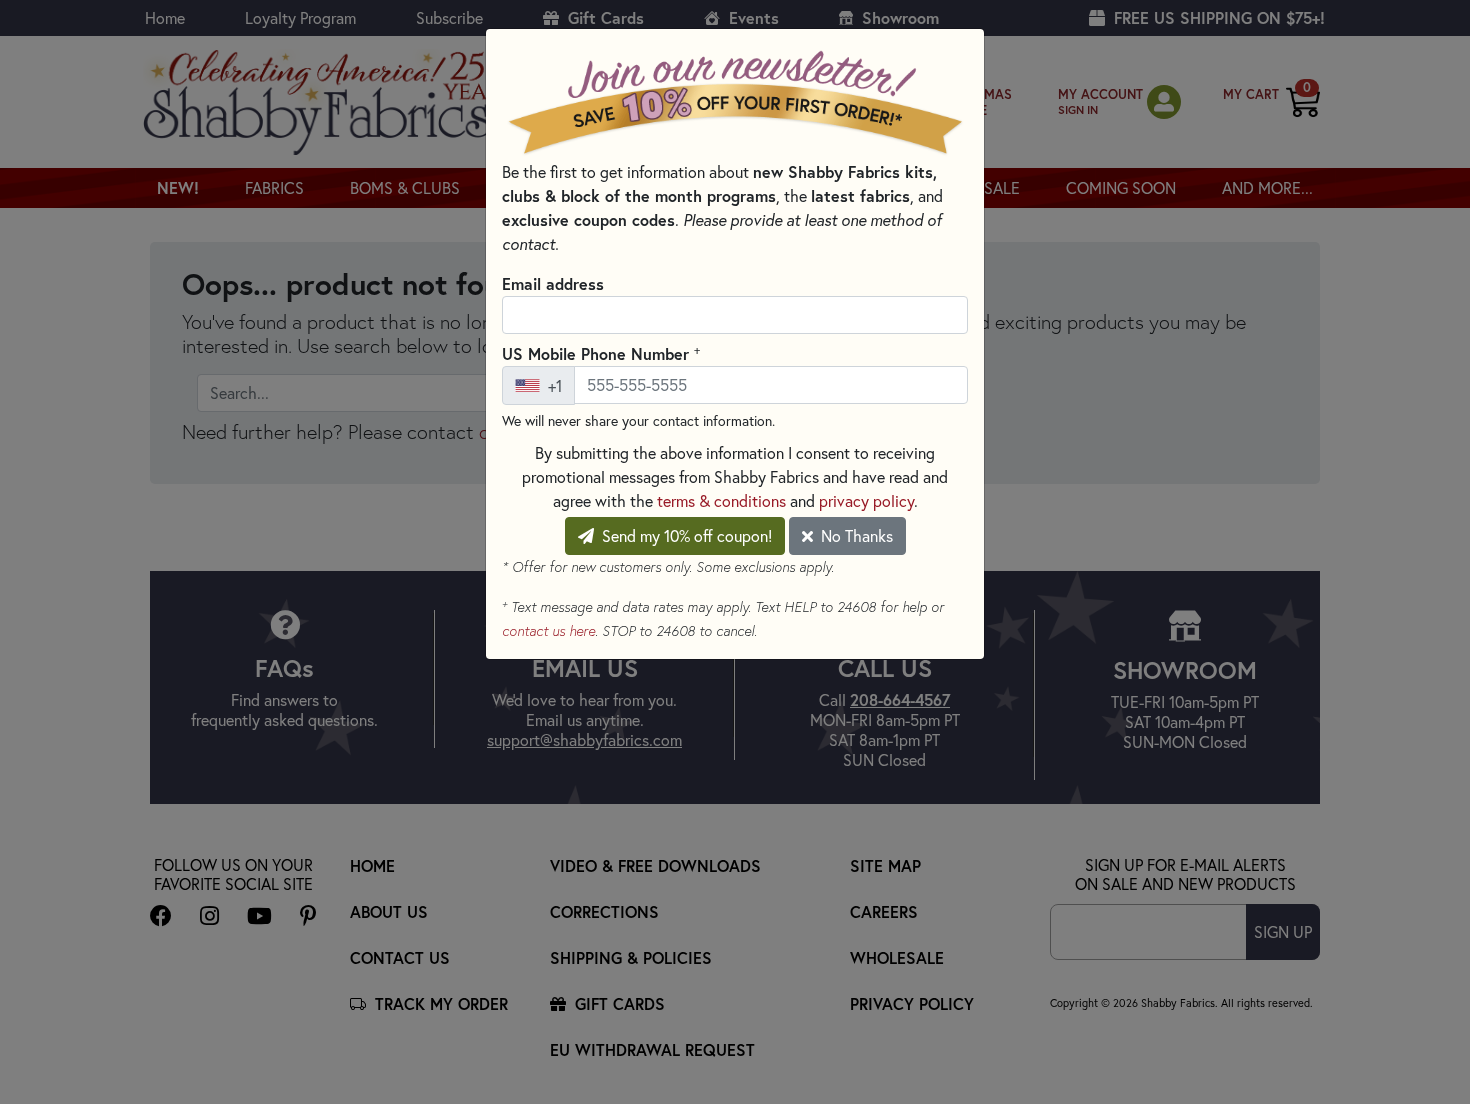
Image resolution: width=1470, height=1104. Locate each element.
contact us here (548, 631)
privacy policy (866, 501)
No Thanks (855, 536)
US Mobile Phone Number (601, 353)
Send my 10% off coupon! (685, 536)
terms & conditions (721, 501)
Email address (553, 283)
